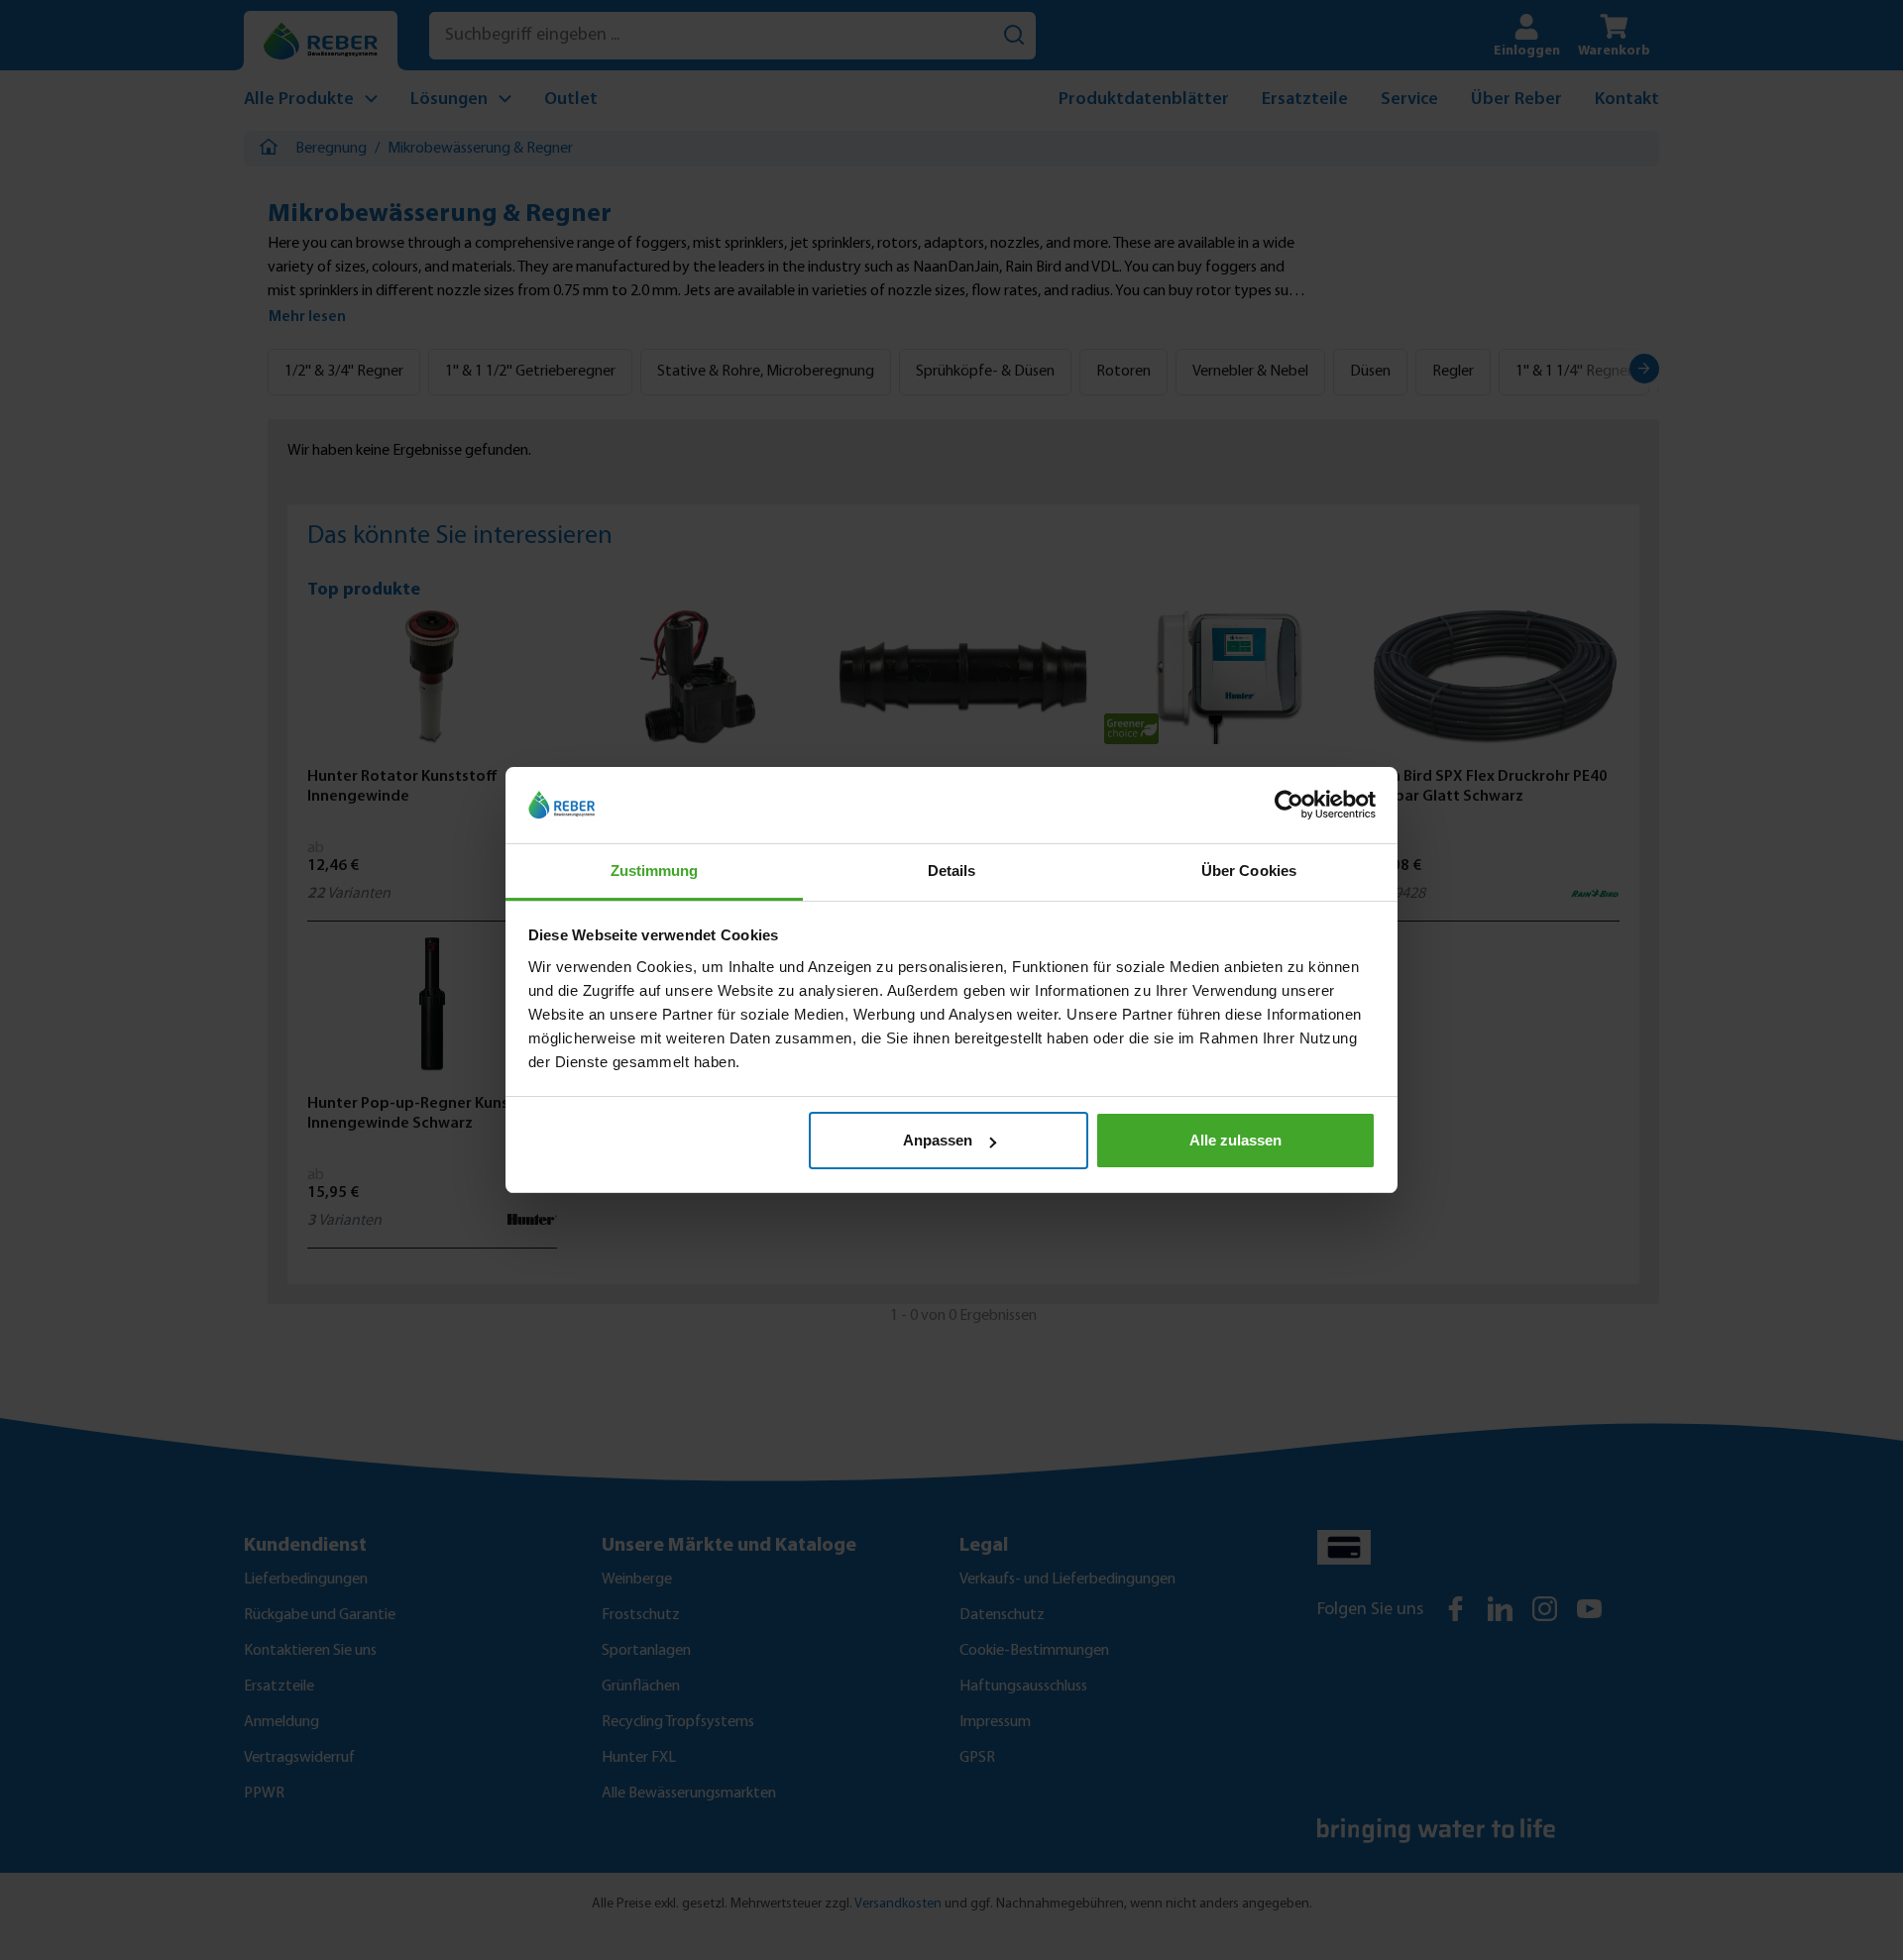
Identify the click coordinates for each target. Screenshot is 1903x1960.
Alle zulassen (1235, 1140)
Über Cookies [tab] (1249, 871)
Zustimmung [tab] (655, 871)
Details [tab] (952, 871)
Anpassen (938, 1140)
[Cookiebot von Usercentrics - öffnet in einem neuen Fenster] (1289, 806)
